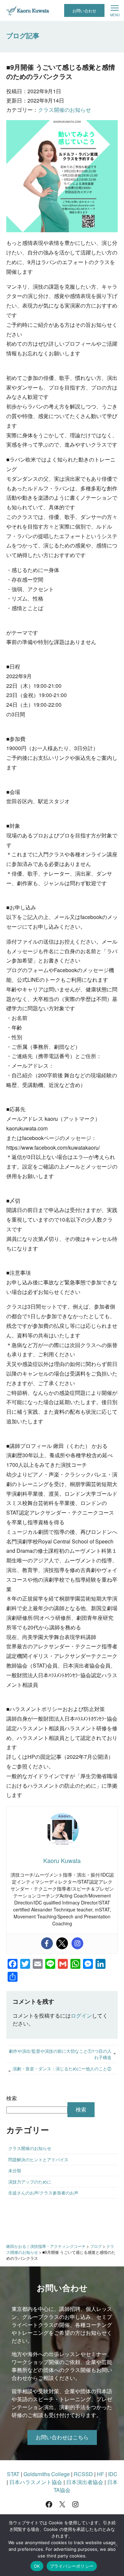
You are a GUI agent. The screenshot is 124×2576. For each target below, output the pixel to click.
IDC (113, 2474)
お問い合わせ (84, 10)
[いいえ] (116, 2545)
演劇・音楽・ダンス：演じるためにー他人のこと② (62, 2069)
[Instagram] (77, 1943)
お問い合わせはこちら (62, 2437)
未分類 (15, 2170)
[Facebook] (47, 1943)
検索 (12, 2098)
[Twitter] (62, 1943)
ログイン (81, 2015)
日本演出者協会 (85, 2482)
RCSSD (83, 2474)
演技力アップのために (30, 2182)
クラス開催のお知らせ (64, 110)
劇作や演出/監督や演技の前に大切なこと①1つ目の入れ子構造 (60, 2054)
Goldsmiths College (47, 2474)
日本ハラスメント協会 (36, 2482)
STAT (13, 2474)
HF (101, 2474)
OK (37, 2566)
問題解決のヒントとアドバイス (38, 2159)
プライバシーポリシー (72, 2566)
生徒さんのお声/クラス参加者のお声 (43, 2193)
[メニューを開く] (115, 11)
